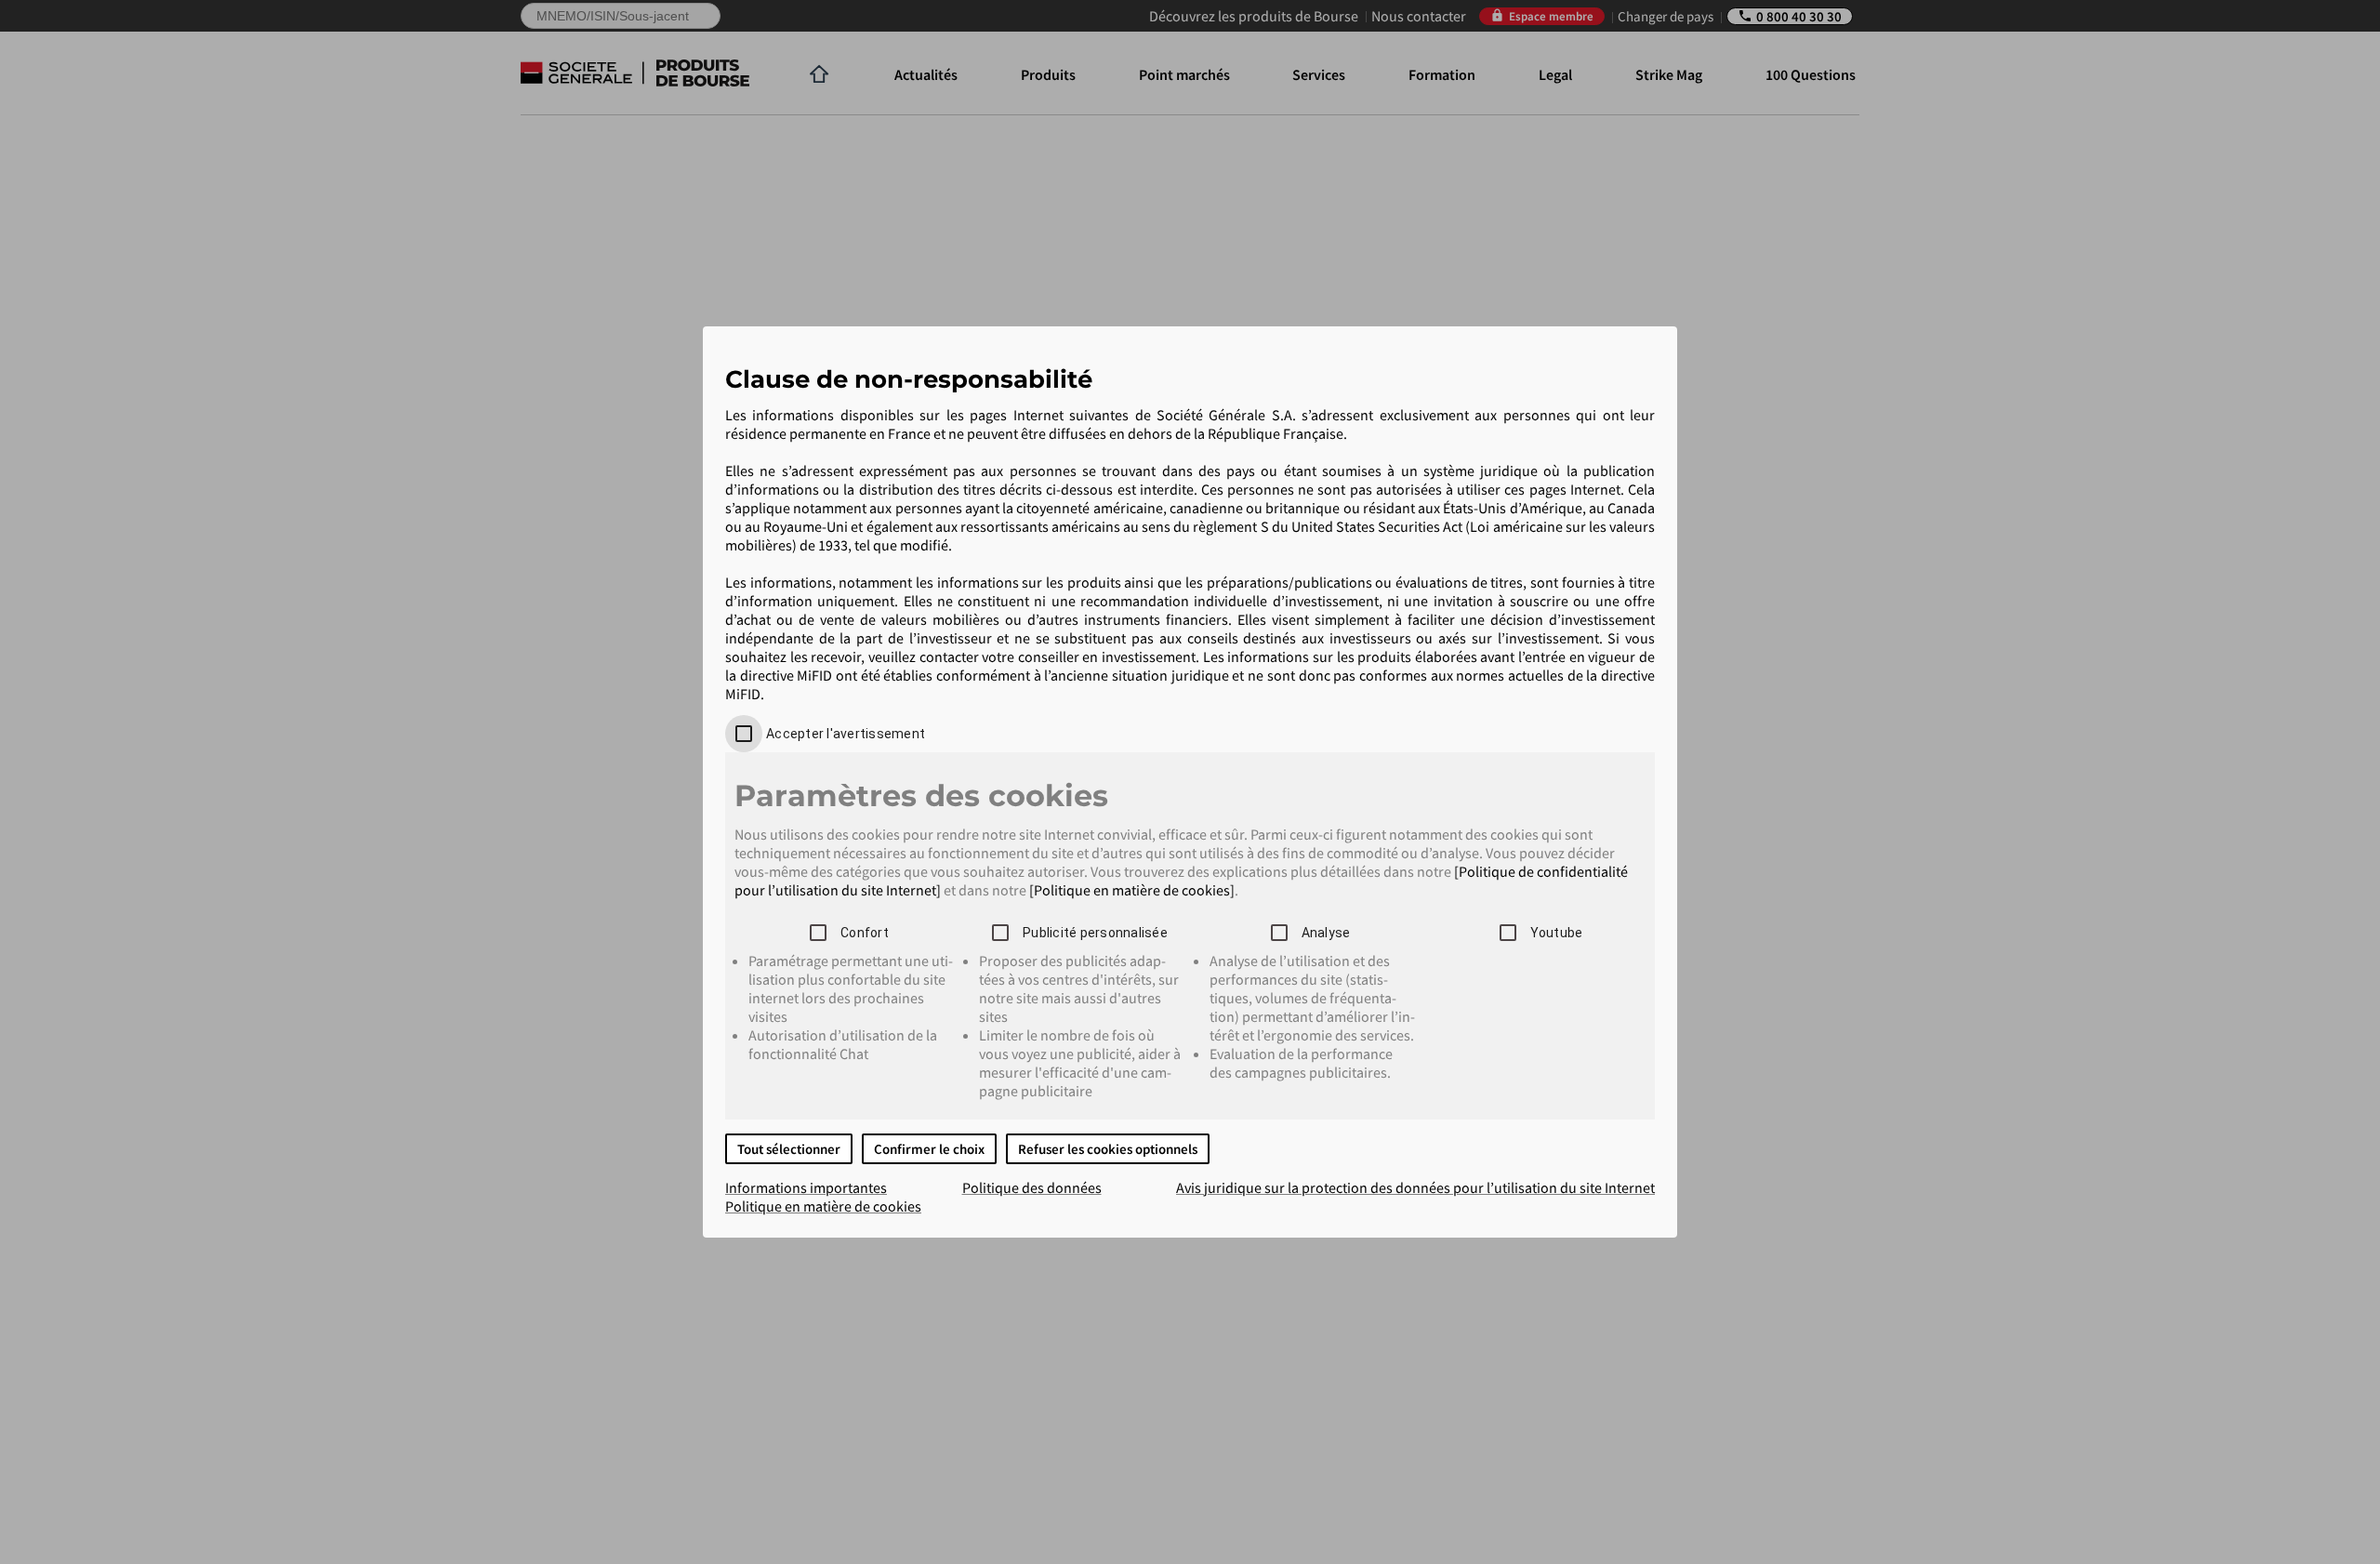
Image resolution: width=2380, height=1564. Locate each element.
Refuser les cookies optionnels (1108, 1149)
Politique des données (1032, 1187)
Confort (865, 933)
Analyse (1326, 933)
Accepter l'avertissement (846, 734)
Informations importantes (806, 1187)
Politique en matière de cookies (823, 1206)
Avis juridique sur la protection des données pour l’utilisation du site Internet (1415, 1187)
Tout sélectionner (789, 1149)
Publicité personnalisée (1095, 933)
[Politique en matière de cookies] (1132, 890)
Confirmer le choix (929, 1149)
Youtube (1557, 933)
